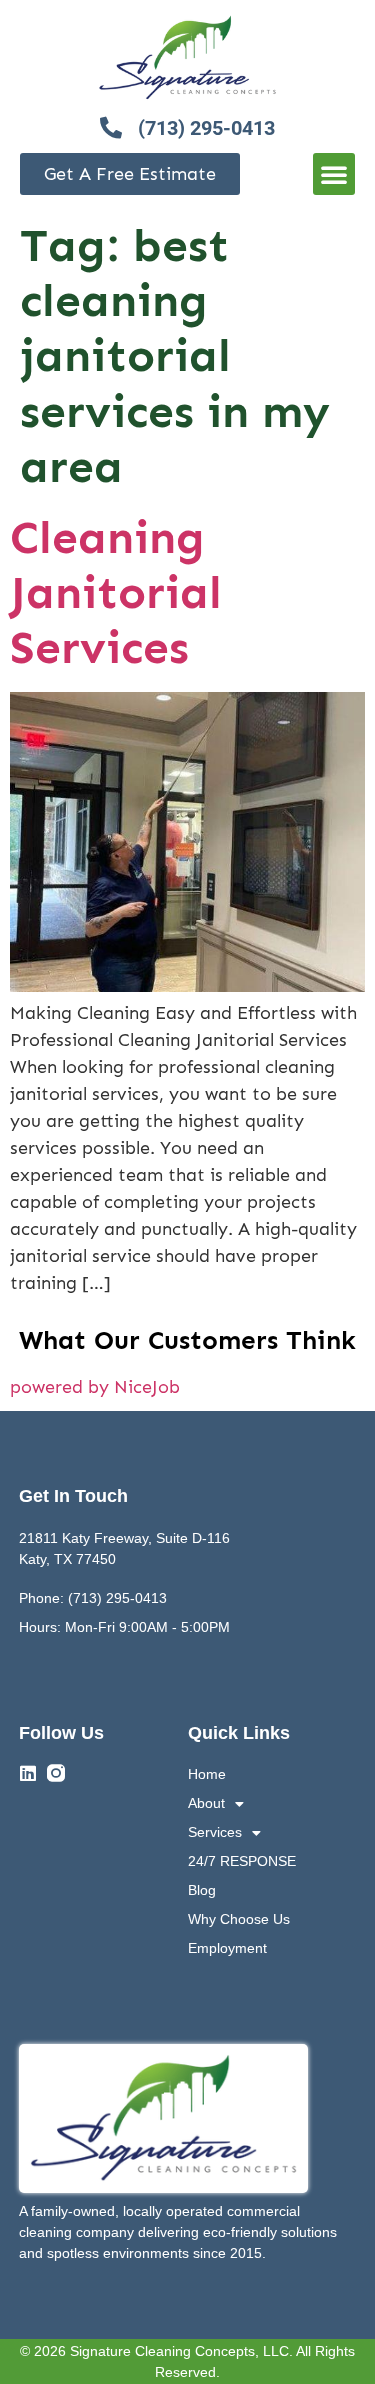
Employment (227, 1948)
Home (207, 1774)
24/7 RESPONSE (242, 1861)
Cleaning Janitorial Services (116, 592)
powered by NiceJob (95, 1387)
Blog (202, 1890)
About (206, 1803)
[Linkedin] (28, 1773)
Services (215, 1832)
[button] (334, 174)
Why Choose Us (239, 1919)
